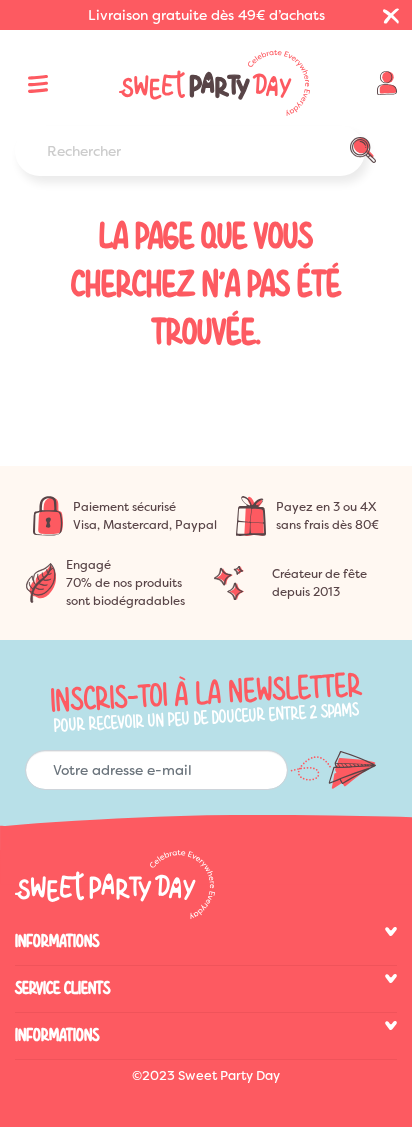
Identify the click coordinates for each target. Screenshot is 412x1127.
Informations (57, 941)
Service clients (62, 988)
